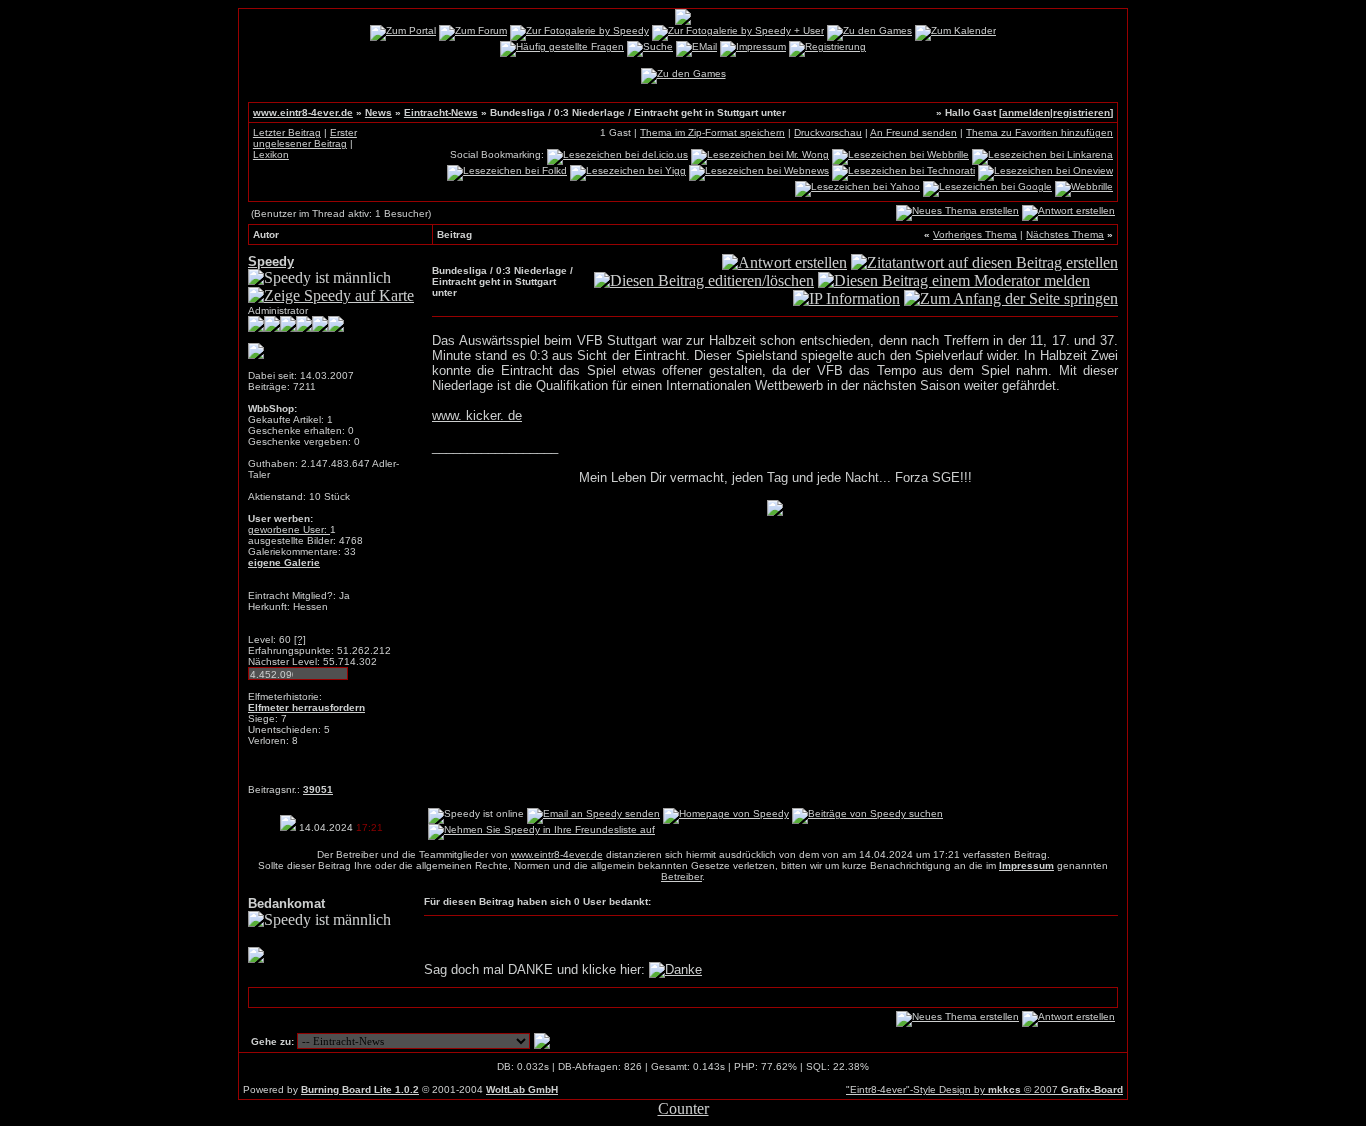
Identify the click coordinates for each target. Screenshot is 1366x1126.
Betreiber (681, 876)
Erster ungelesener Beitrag (305, 138)
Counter (683, 1108)
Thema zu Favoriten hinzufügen (1039, 132)
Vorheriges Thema (975, 234)
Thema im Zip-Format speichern (712, 132)
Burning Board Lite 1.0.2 (360, 1089)
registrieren (1081, 112)
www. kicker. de (477, 415)
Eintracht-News (441, 112)
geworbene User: (289, 529)
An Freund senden (913, 132)
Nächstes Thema (1065, 234)
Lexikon (271, 154)
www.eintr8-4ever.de (303, 112)
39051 (318, 789)
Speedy (271, 261)
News (378, 112)
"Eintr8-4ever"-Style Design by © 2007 (984, 1089)
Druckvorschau (828, 132)
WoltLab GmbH (522, 1089)
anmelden (1026, 112)
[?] (300, 639)
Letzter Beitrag (287, 132)
